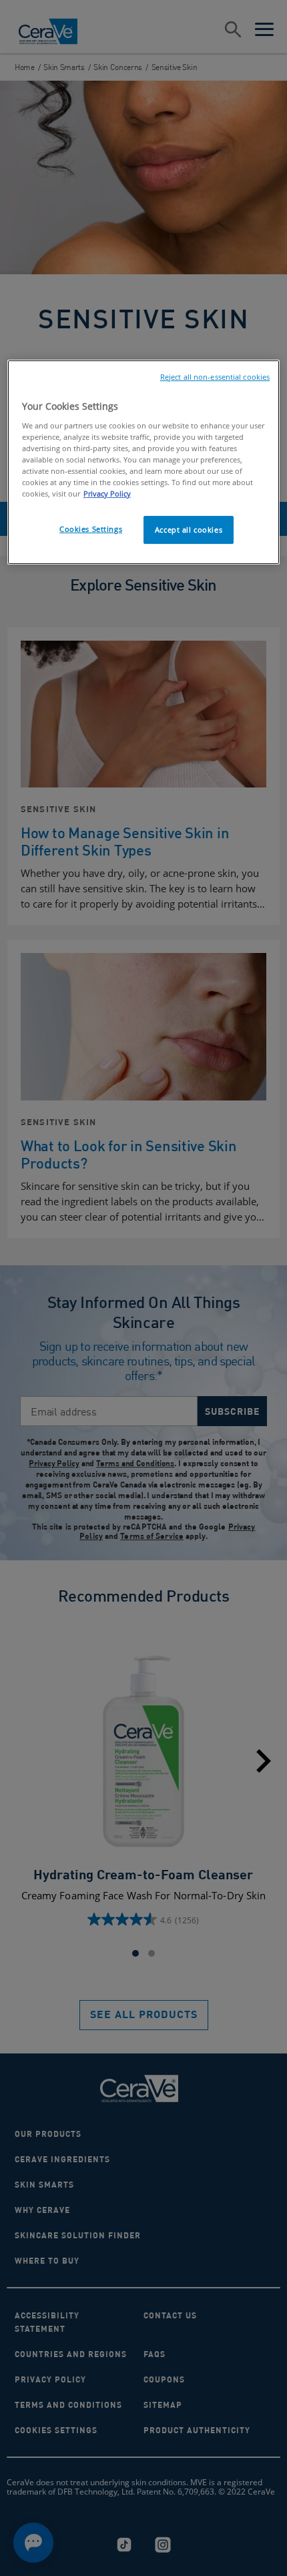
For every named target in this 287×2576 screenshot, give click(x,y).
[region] (144, 462)
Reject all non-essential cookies (215, 377)
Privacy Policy (107, 494)
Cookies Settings (91, 529)
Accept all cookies (189, 530)
